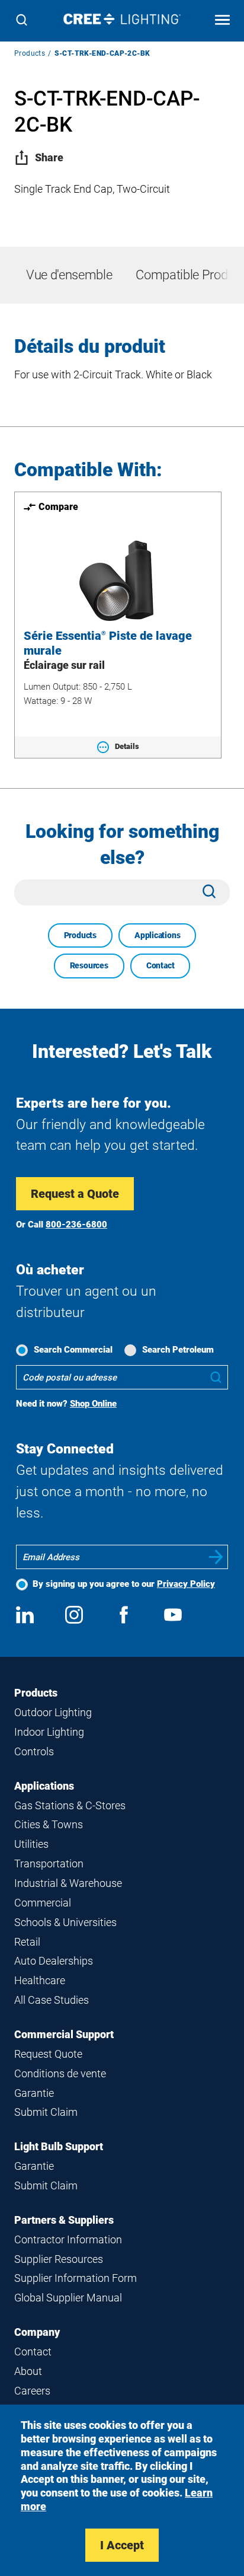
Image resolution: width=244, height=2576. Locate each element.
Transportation (49, 1864)
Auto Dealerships (54, 1961)
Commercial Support (64, 2034)
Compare (58, 507)
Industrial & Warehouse (68, 1883)
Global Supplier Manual (68, 2298)
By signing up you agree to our (124, 1584)
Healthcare (40, 1980)
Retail (27, 1942)
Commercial (43, 1903)
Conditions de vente (60, 2073)
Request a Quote (75, 1194)
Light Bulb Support (59, 2146)
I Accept (122, 2545)
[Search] (22, 21)
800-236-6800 (76, 1225)
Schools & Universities (65, 1922)
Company (37, 2332)
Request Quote (48, 2054)
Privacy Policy (186, 1584)
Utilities (31, 1844)
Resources (89, 965)
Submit (216, 1557)
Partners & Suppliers (64, 2220)
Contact (160, 965)
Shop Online (93, 1404)
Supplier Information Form (76, 2278)
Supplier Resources (59, 2259)
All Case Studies (52, 2000)
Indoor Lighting (49, 1732)
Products (30, 53)
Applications (157, 935)
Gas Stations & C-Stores (70, 1805)
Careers (32, 2391)
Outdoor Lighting (53, 1712)
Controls (34, 1751)
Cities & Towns (49, 1824)
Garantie (34, 2093)
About (28, 2371)
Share (49, 157)
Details (127, 746)
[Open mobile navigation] (222, 21)
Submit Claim (46, 2112)
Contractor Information (68, 2239)
